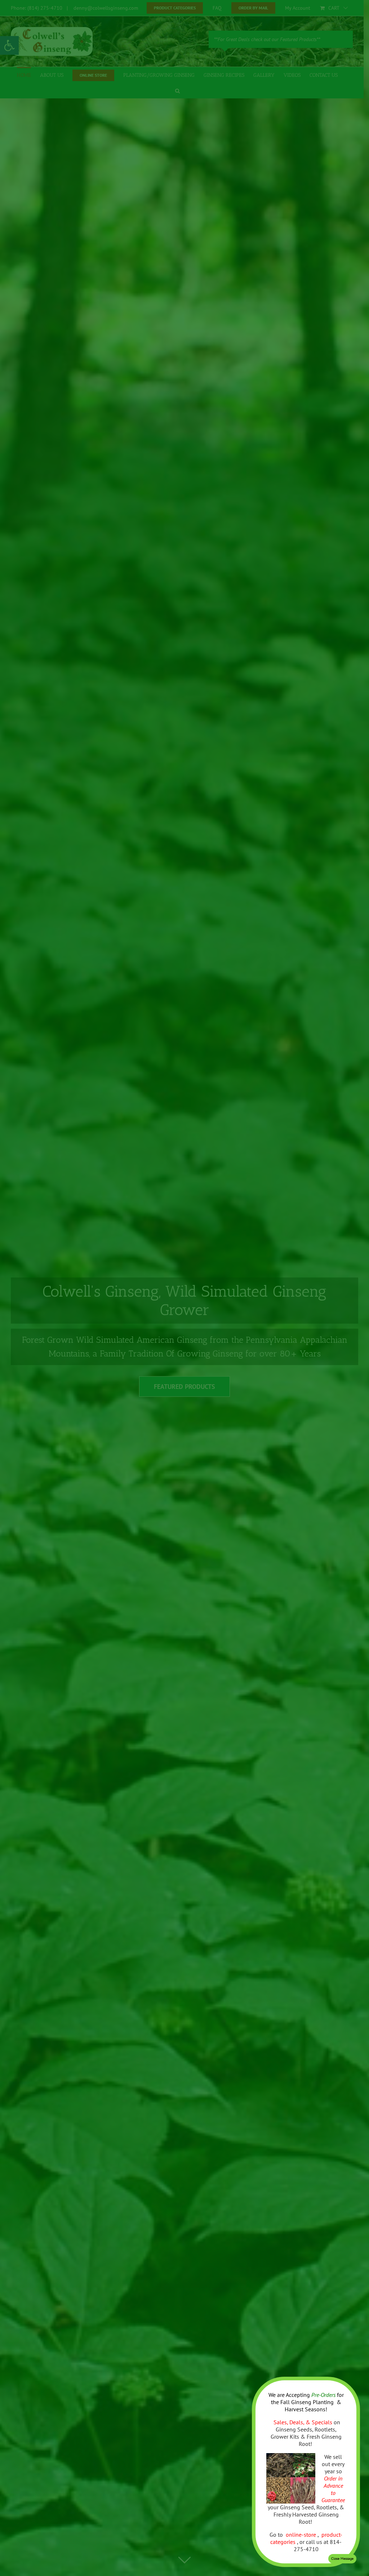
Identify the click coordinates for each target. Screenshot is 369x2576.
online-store (302, 2535)
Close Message (342, 2559)
